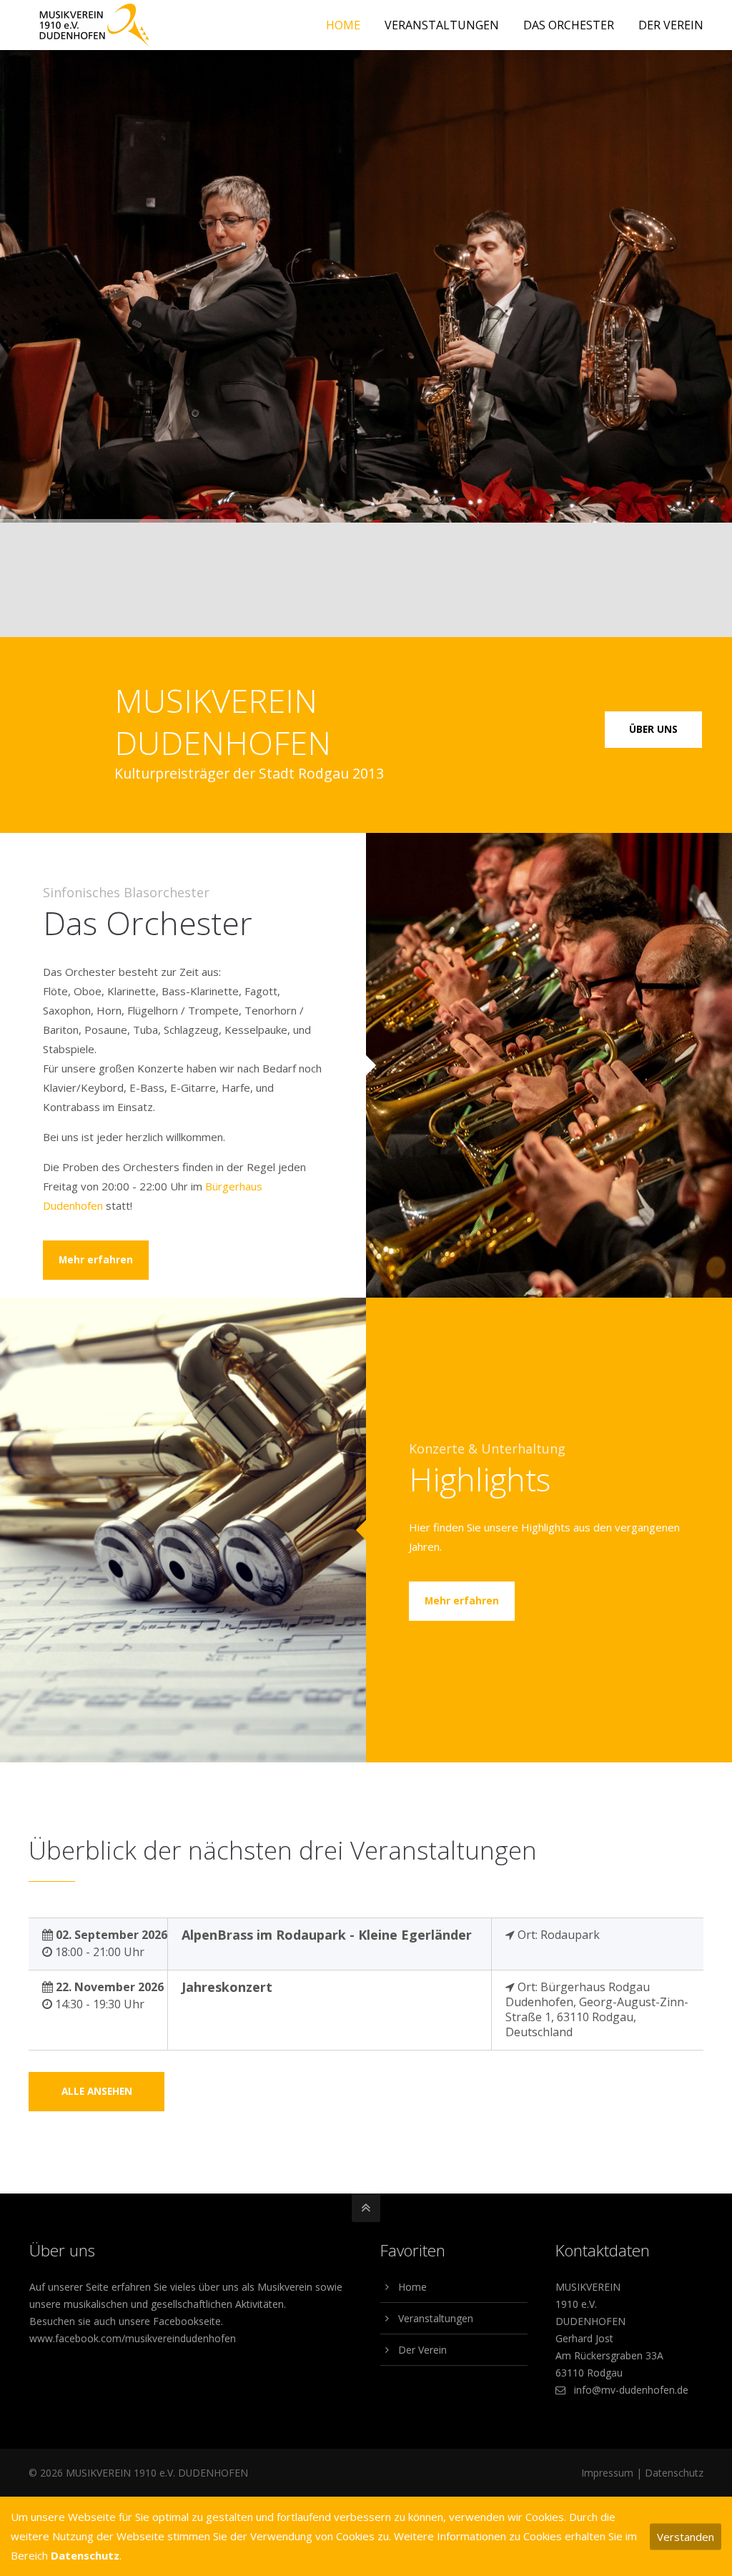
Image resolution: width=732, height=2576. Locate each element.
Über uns (653, 729)
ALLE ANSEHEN (97, 2091)
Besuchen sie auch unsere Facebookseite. (126, 2321)
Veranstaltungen (436, 2318)
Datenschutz (674, 2473)
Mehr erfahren (96, 1260)
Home (412, 2287)
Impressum (607, 2473)
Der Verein (422, 2350)
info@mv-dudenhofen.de (631, 2390)
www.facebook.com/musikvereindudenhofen (133, 2338)
